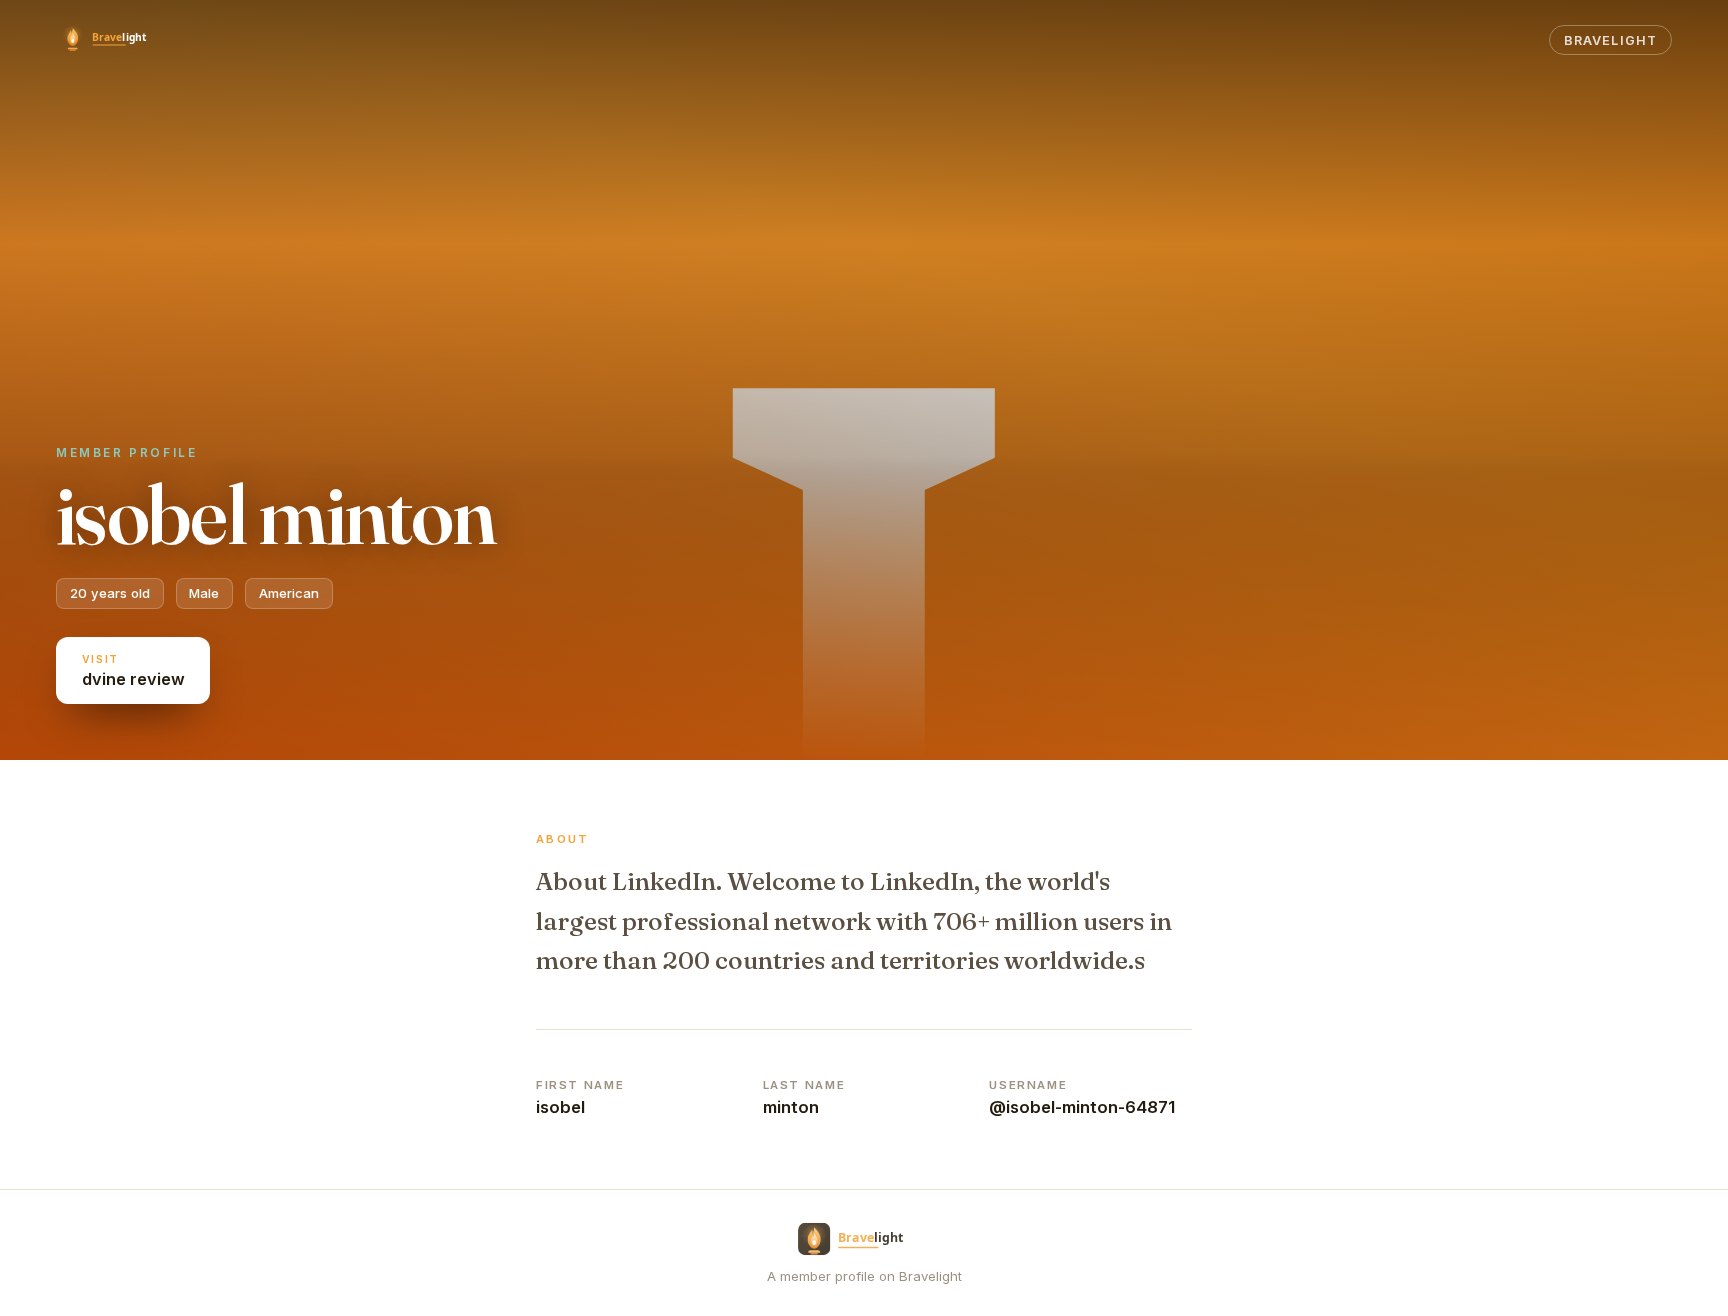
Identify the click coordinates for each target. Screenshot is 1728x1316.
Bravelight (1610, 40)
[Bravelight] (114, 40)
